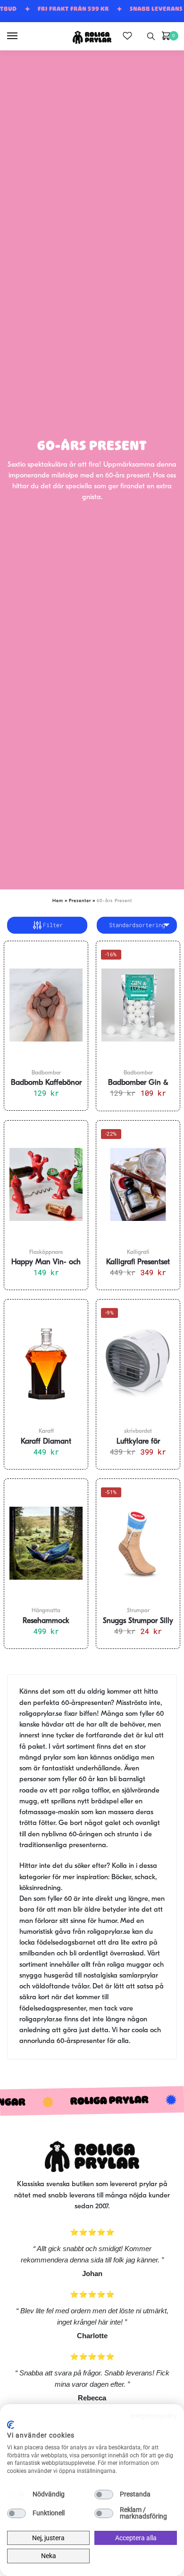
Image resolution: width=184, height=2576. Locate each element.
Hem (58, 901)
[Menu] (21, 36)
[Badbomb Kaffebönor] (46, 1005)
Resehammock (46, 1621)
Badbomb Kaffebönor (46, 1083)
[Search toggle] (151, 36)
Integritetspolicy (153, 2416)
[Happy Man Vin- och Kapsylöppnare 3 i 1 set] (46, 1185)
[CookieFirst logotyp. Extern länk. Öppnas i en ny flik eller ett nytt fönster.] (11, 2425)
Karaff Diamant (46, 1442)
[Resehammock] (46, 1543)
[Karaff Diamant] (46, 1364)
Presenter (80, 901)
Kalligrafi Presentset (138, 1262)
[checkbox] (17, 2495)
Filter (53, 925)
